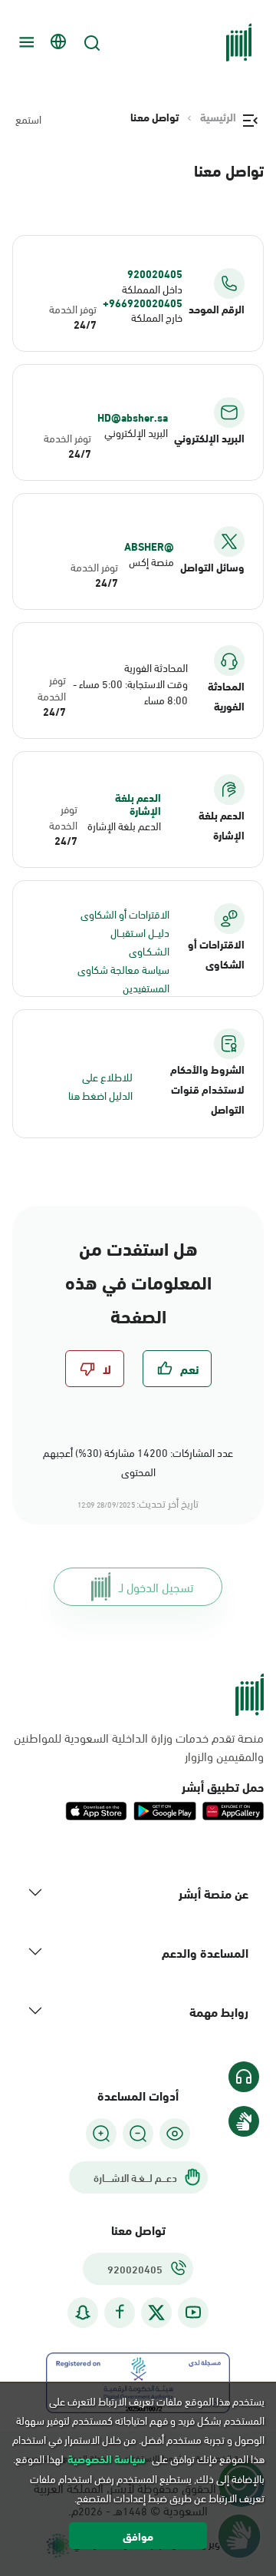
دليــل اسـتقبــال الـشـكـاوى (140, 941)
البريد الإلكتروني (136, 432)
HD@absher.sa (133, 417)
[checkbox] (177, 1369)
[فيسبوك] (120, 2312)
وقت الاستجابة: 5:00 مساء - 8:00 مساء (130, 691)
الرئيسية (218, 117)
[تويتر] (156, 2313)
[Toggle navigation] (25, 42)
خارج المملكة (157, 317)
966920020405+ (143, 303)
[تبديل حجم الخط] (138, 2134)
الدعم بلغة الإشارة (138, 804)
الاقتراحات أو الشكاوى (125, 914)
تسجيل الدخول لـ (156, 1586)
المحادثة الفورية (156, 667)
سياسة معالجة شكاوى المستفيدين (123, 978)
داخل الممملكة (152, 288)
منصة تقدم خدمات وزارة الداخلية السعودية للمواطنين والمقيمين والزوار (139, 1747)
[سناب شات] (83, 2312)
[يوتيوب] (193, 2312)
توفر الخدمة (73, 308)
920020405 (155, 273)
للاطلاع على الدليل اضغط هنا (100, 1086)
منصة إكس (151, 561)
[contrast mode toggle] (175, 2134)
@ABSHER (149, 546)
